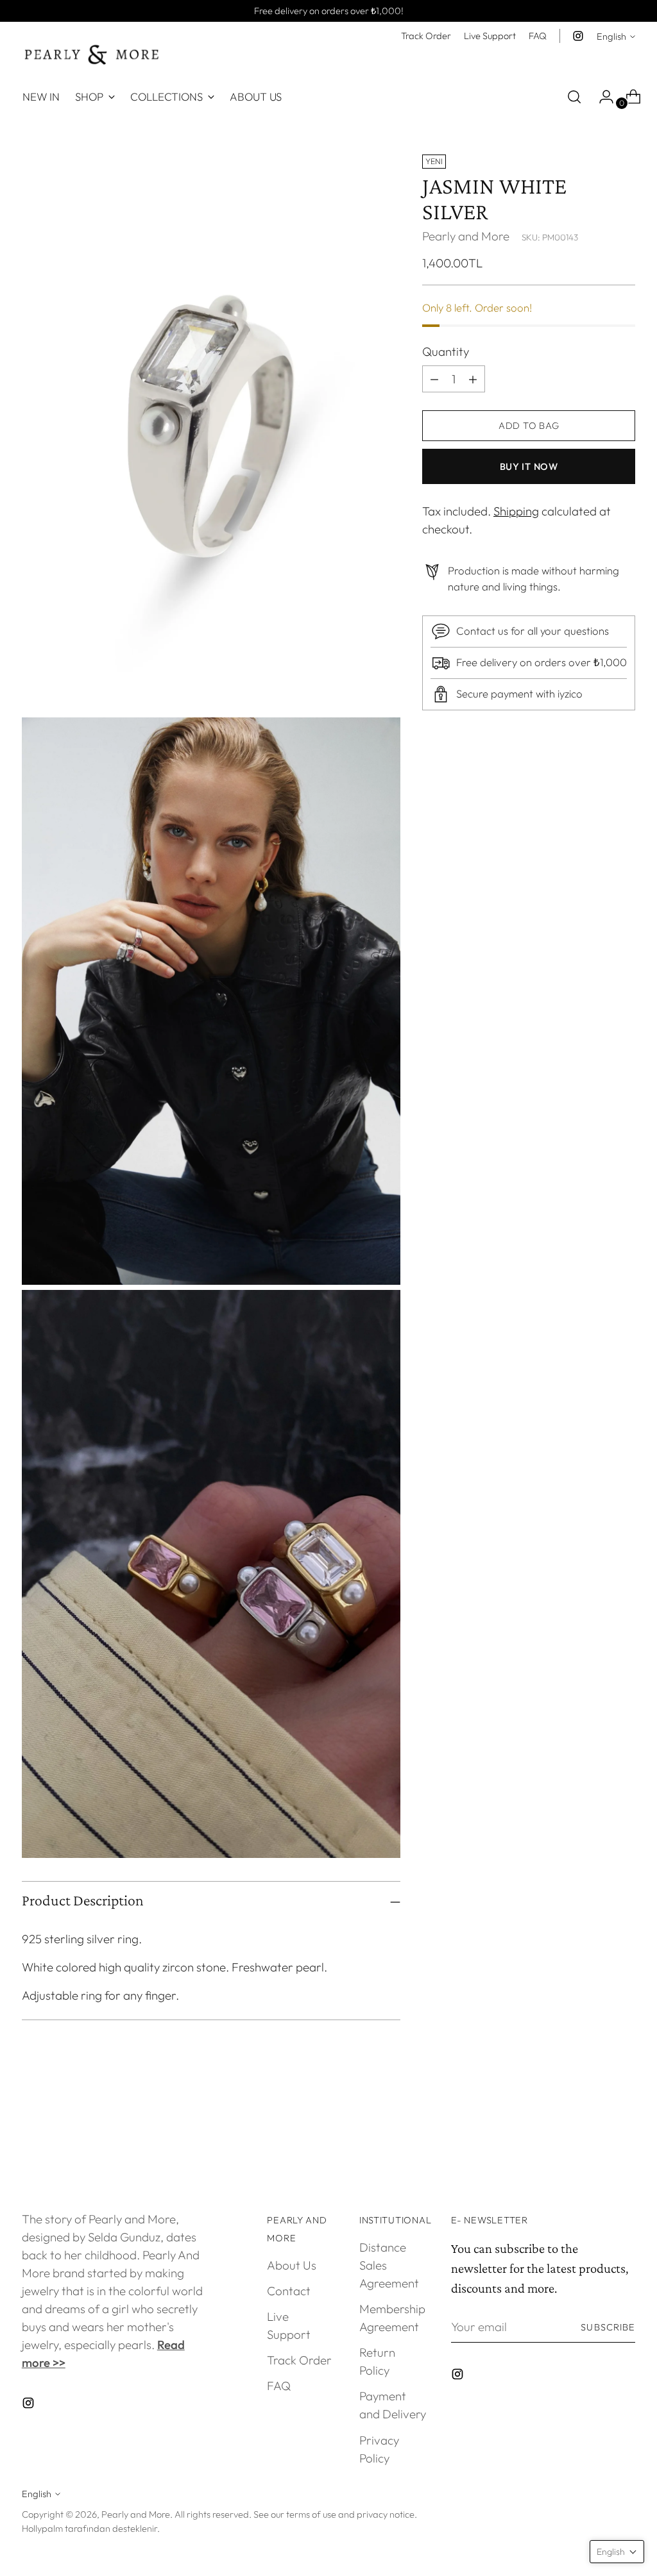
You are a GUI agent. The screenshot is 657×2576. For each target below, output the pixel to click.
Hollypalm (42, 2528)
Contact (289, 2291)
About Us (292, 2265)
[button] (617, 2552)
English (611, 36)
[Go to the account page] (601, 97)
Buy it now (529, 466)
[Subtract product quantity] (473, 379)
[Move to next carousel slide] (624, 2135)
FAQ (279, 2386)
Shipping (516, 511)
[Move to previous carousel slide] (595, 2136)
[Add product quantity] (434, 379)
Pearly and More (466, 236)
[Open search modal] (574, 97)
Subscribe (608, 2327)
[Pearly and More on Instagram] (578, 36)
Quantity (446, 351)
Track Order (299, 2360)
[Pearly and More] (92, 55)
